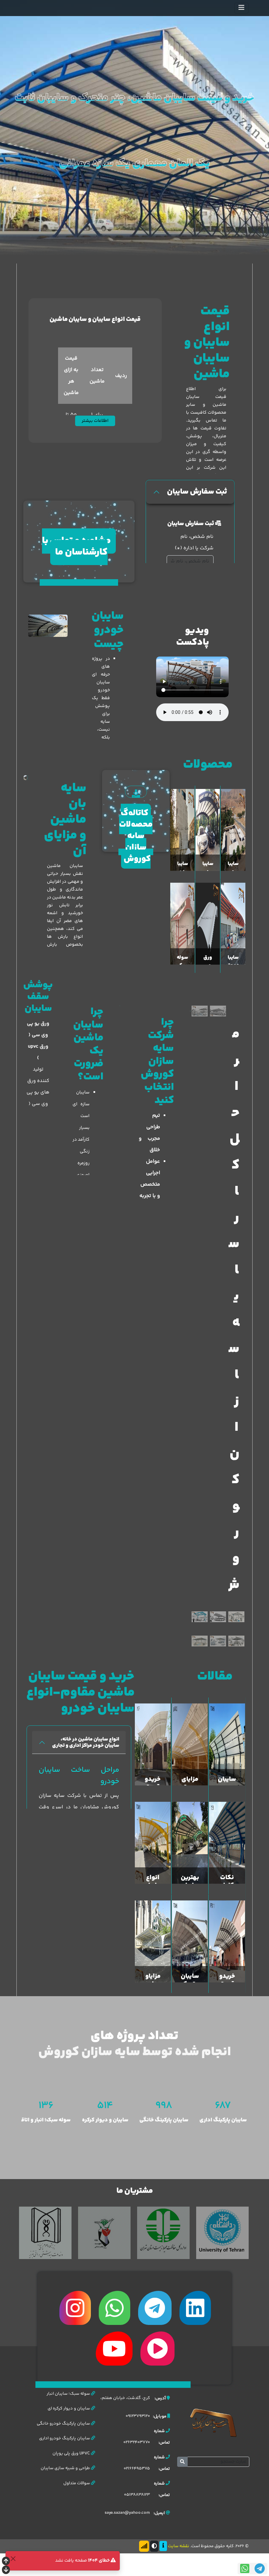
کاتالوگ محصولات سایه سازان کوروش (136, 836)
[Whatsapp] (114, 2308)
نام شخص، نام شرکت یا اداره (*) (194, 542)
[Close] (13, 2558)
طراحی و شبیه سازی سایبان (66, 2468)
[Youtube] (114, 2349)
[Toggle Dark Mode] (154, 2546)
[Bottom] (6, 2571)
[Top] (6, 2562)
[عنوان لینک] (48, 626)
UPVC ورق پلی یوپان (72, 2453)
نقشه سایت (179, 2546)
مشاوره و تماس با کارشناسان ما (76, 547)
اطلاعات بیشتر (95, 421)
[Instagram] (75, 2308)
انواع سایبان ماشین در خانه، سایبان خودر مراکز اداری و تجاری (86, 1742)
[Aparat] (157, 2349)
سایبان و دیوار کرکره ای (69, 2409)
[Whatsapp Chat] (245, 2569)
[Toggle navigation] (241, 8)
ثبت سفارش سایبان (197, 492)
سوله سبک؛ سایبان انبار (69, 2394)
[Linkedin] (195, 2308)
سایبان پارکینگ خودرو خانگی (64, 2424)
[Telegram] (155, 2308)
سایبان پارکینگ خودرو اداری (65, 2438)
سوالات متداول (77, 2483)
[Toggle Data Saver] (144, 2546)
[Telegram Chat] (260, 2569)
